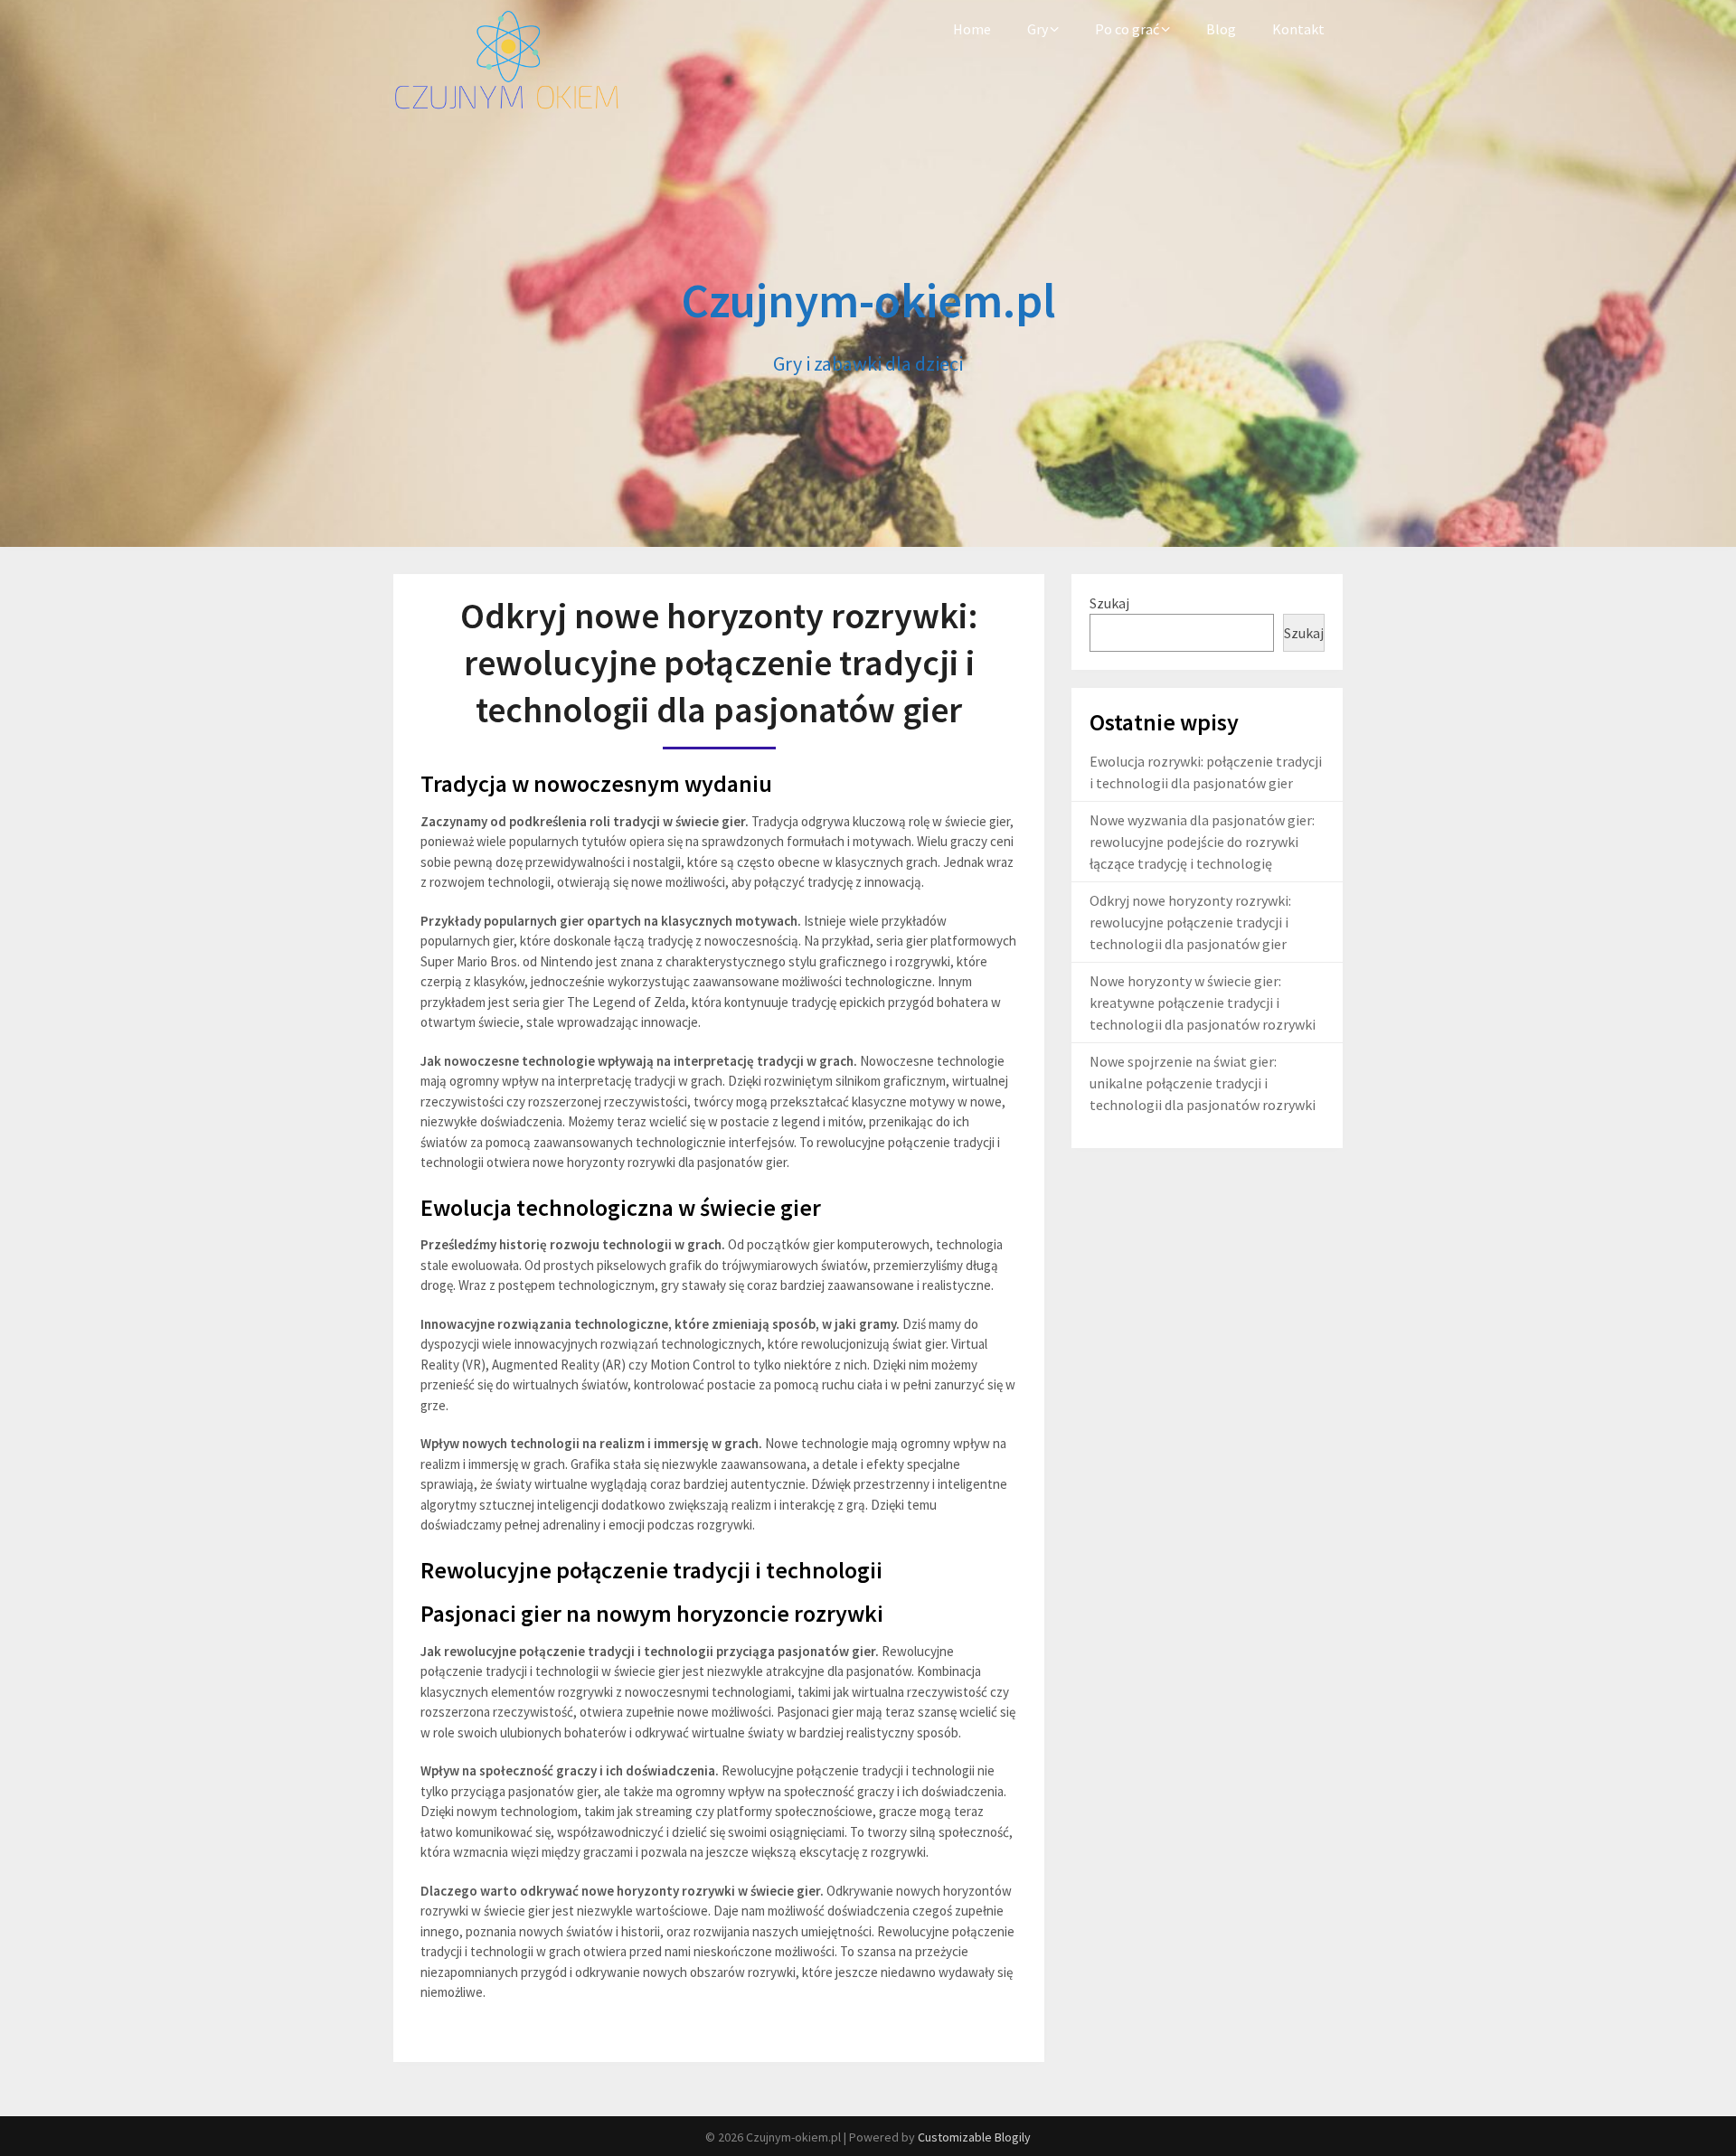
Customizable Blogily (974, 2137)
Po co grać (1127, 29)
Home (972, 29)
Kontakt (1298, 29)
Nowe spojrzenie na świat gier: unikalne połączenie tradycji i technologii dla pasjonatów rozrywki (1203, 1083)
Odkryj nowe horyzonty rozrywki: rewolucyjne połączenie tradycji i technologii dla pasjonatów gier (1190, 922)
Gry (1038, 29)
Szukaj (1109, 603)
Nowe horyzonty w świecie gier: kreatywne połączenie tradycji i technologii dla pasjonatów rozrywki (1203, 1003)
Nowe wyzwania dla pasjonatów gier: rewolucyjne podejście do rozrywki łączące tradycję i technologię (1202, 842)
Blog (1221, 29)
